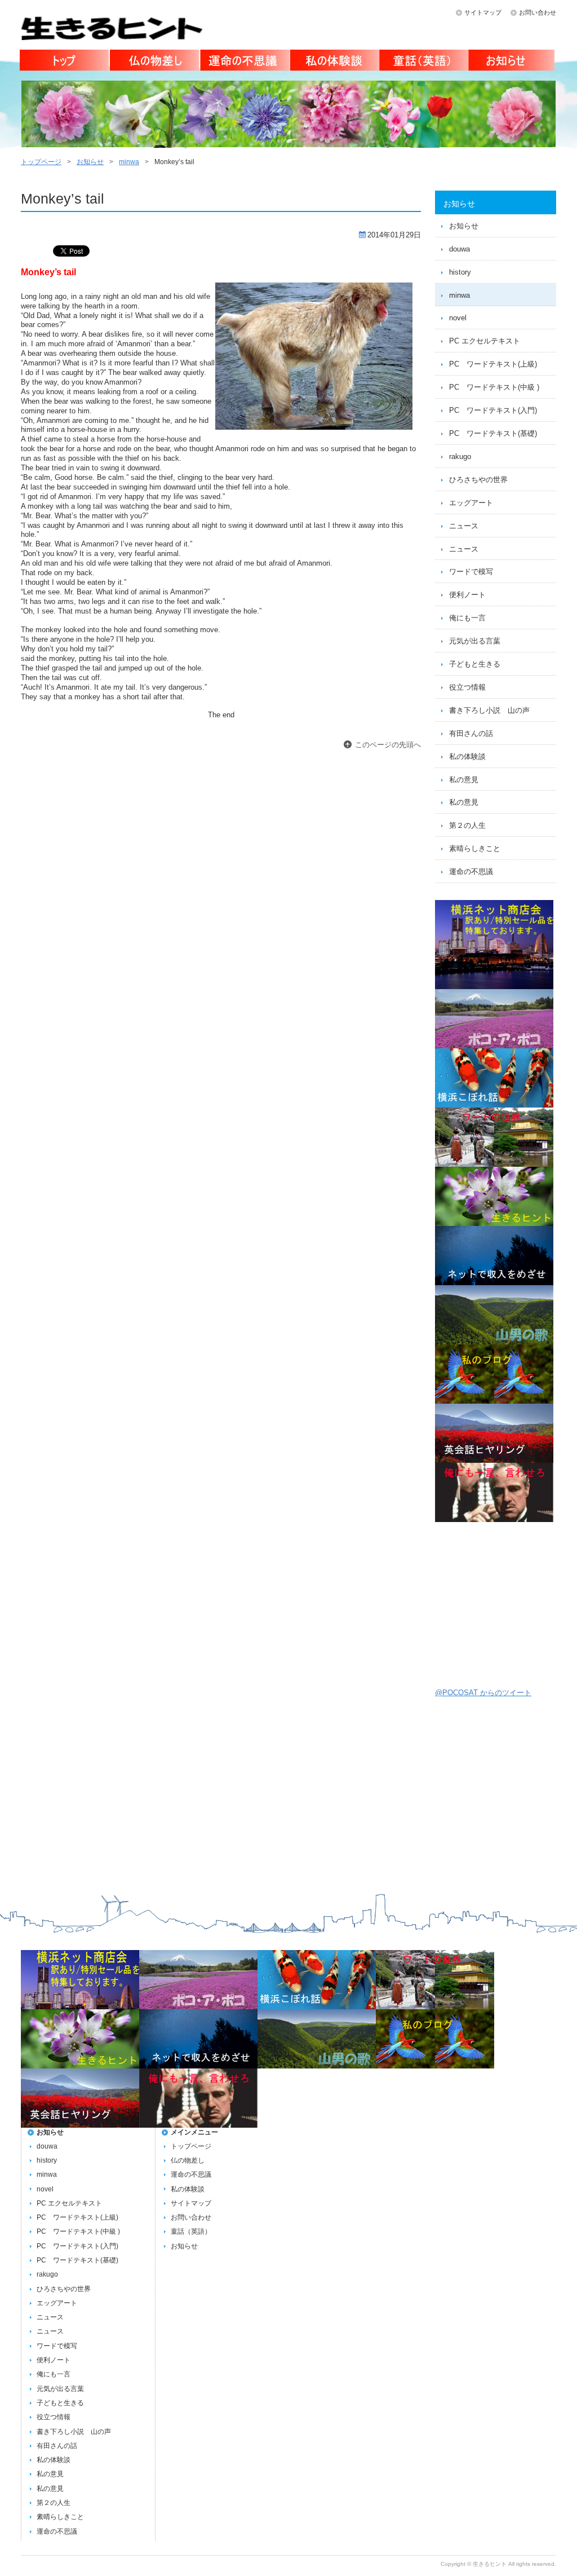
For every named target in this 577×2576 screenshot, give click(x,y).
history (460, 272)
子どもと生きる (475, 664)
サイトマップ (483, 12)
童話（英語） (423, 62)
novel (458, 318)
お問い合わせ (538, 12)
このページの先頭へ (388, 745)
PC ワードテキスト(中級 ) (494, 387)
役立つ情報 (467, 687)
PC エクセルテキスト (485, 341)
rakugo (460, 456)
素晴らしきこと (475, 848)
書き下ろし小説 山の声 (489, 710)
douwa (460, 249)
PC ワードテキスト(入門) (493, 410)
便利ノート (467, 595)
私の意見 (464, 780)
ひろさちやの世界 (478, 480)
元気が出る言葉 (475, 641)
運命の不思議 (244, 62)
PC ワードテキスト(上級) (493, 364)
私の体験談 (333, 62)
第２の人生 (467, 825)
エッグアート (471, 503)
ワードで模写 (471, 572)
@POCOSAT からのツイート (483, 1693)
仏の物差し (154, 62)
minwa (129, 162)
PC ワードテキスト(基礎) (493, 433)
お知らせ (512, 62)
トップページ (65, 62)
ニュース (464, 526)
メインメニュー (194, 2132)
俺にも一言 (467, 618)
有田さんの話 (471, 733)
